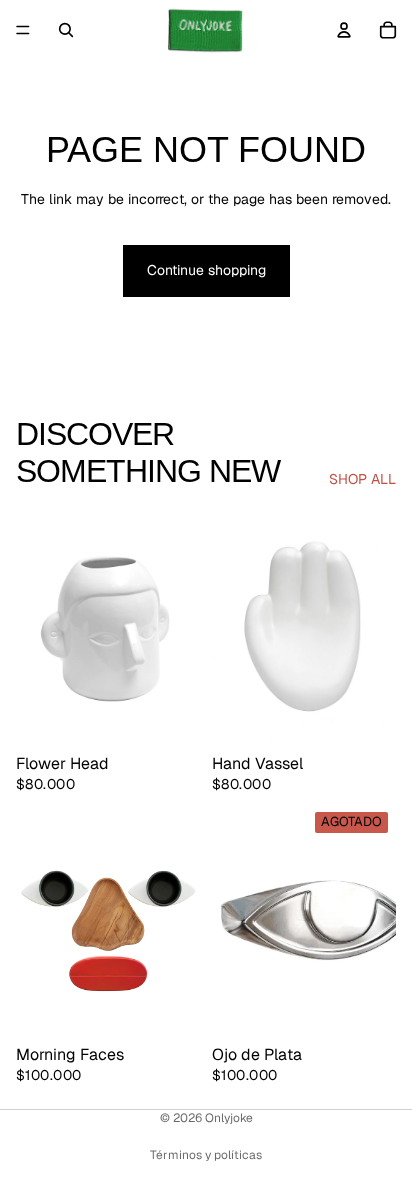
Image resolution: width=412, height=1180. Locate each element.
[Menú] (23, 30)
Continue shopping (206, 270)
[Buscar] (66, 30)
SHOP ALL (362, 479)
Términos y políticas (206, 1155)
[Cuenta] (344, 30)
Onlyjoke (229, 1118)
